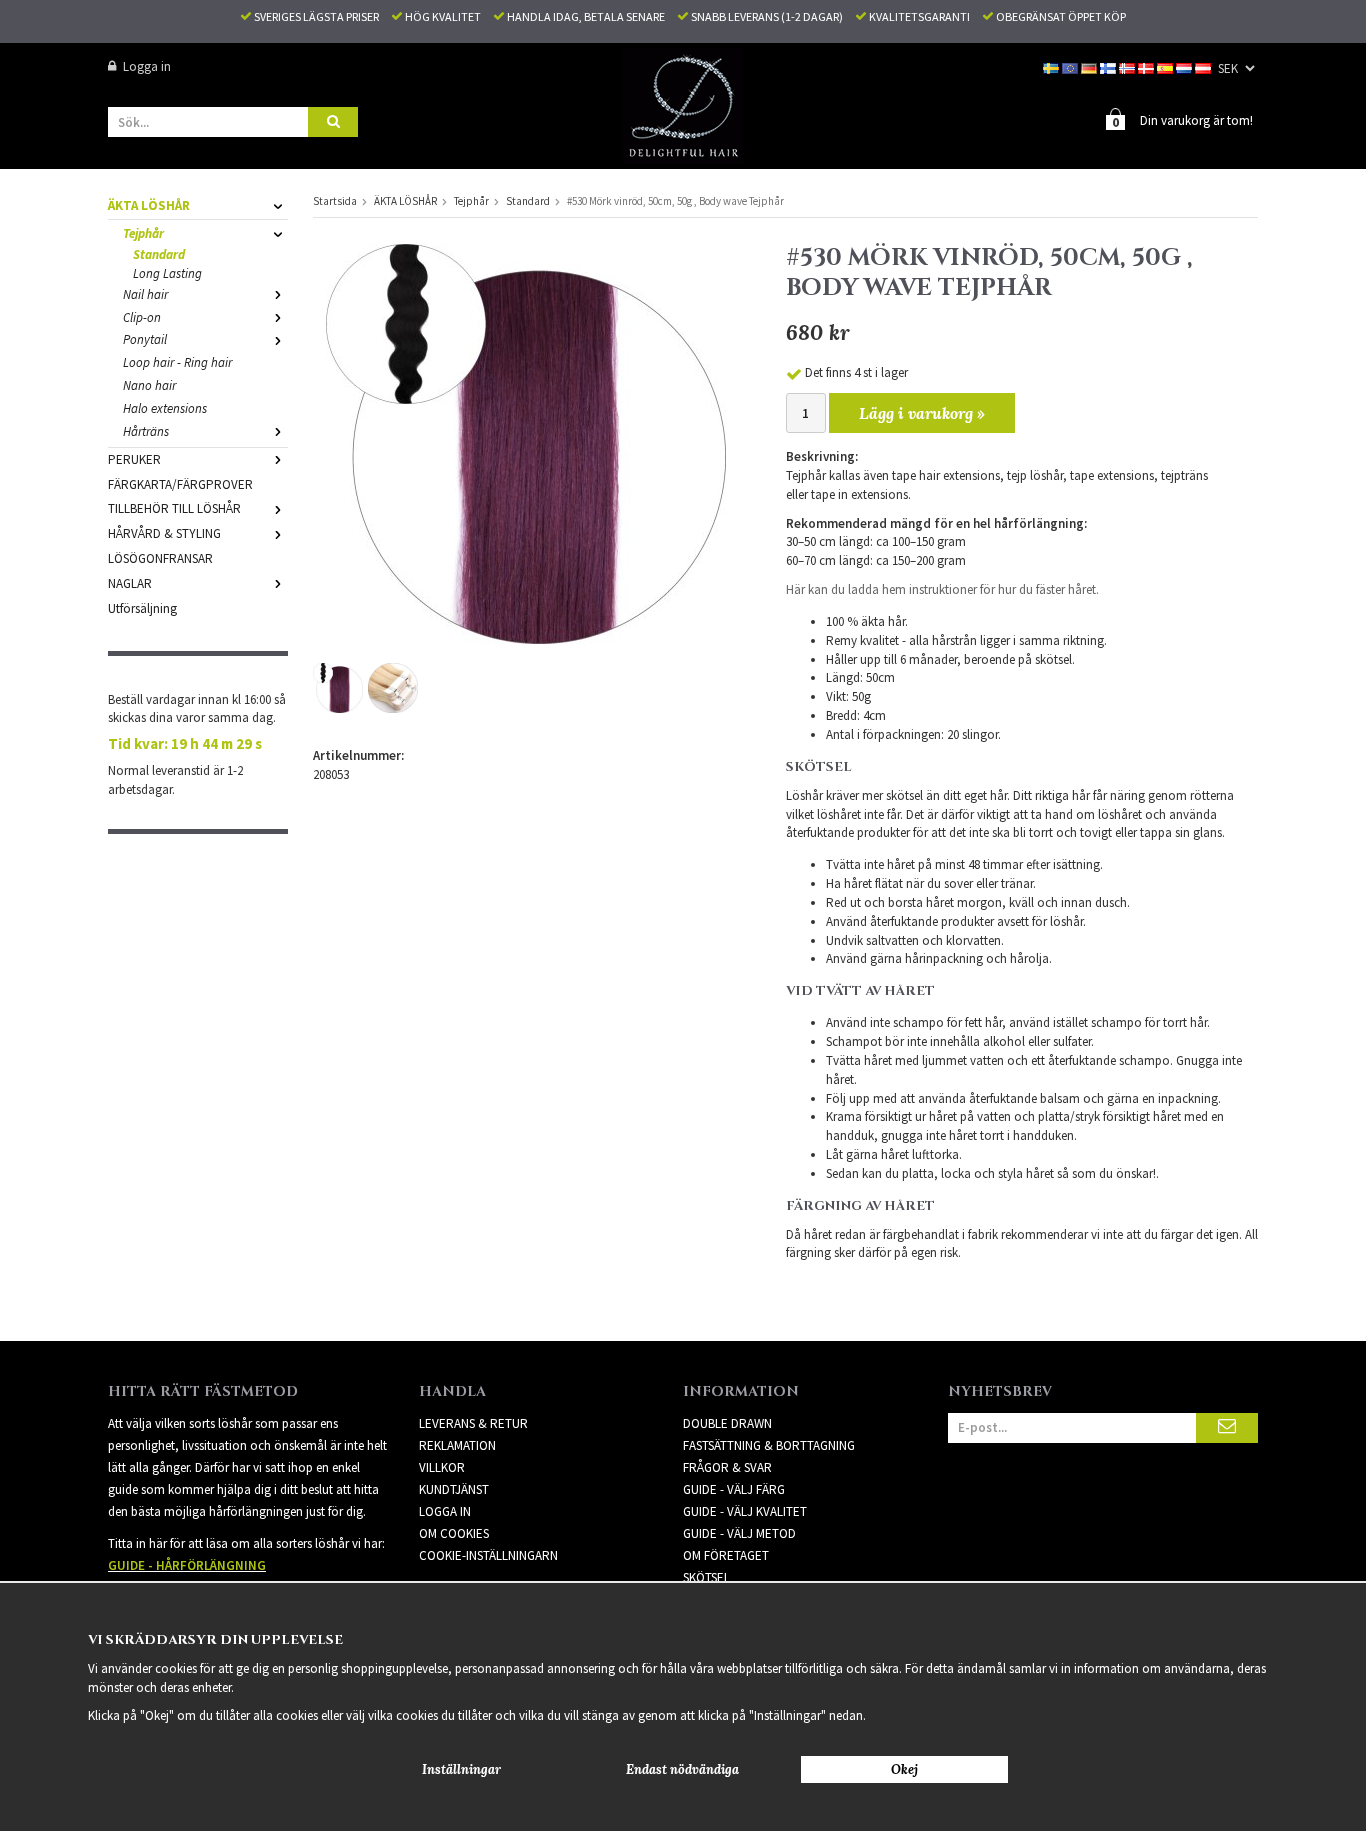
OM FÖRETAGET (726, 1555)
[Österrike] (1204, 66)
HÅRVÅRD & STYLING (164, 533)
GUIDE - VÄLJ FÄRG (734, 1489)
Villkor (442, 1467)
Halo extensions (165, 408)
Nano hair (149, 385)
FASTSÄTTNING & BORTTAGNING (769, 1445)
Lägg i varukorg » (922, 413)
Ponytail (145, 339)
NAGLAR (130, 583)
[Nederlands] (1185, 66)
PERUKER (134, 459)
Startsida (335, 201)
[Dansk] (1147, 66)
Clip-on (142, 317)
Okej (904, 1769)
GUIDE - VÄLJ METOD (739, 1533)
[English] (1071, 66)
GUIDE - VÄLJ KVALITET (745, 1511)
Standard (159, 254)
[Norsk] (1128, 66)
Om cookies (454, 1533)
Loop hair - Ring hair (177, 362)
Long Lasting (167, 273)
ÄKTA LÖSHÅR (149, 205)
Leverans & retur (473, 1423)
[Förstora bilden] (526, 442)
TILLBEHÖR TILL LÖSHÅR (174, 508)
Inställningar (461, 1769)
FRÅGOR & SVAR (727, 1467)
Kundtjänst (454, 1489)
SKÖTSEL (706, 1577)
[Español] (1166, 66)
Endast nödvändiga (682, 1769)
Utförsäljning (142, 608)
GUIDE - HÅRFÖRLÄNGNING (187, 1565)
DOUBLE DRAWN (727, 1423)
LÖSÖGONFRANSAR (160, 558)
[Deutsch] (1090, 66)
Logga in (147, 66)
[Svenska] (1052, 66)
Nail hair (145, 294)
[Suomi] (1109, 66)
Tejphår (143, 233)
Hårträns (146, 431)
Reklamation (457, 1445)
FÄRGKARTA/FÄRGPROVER (180, 484)
